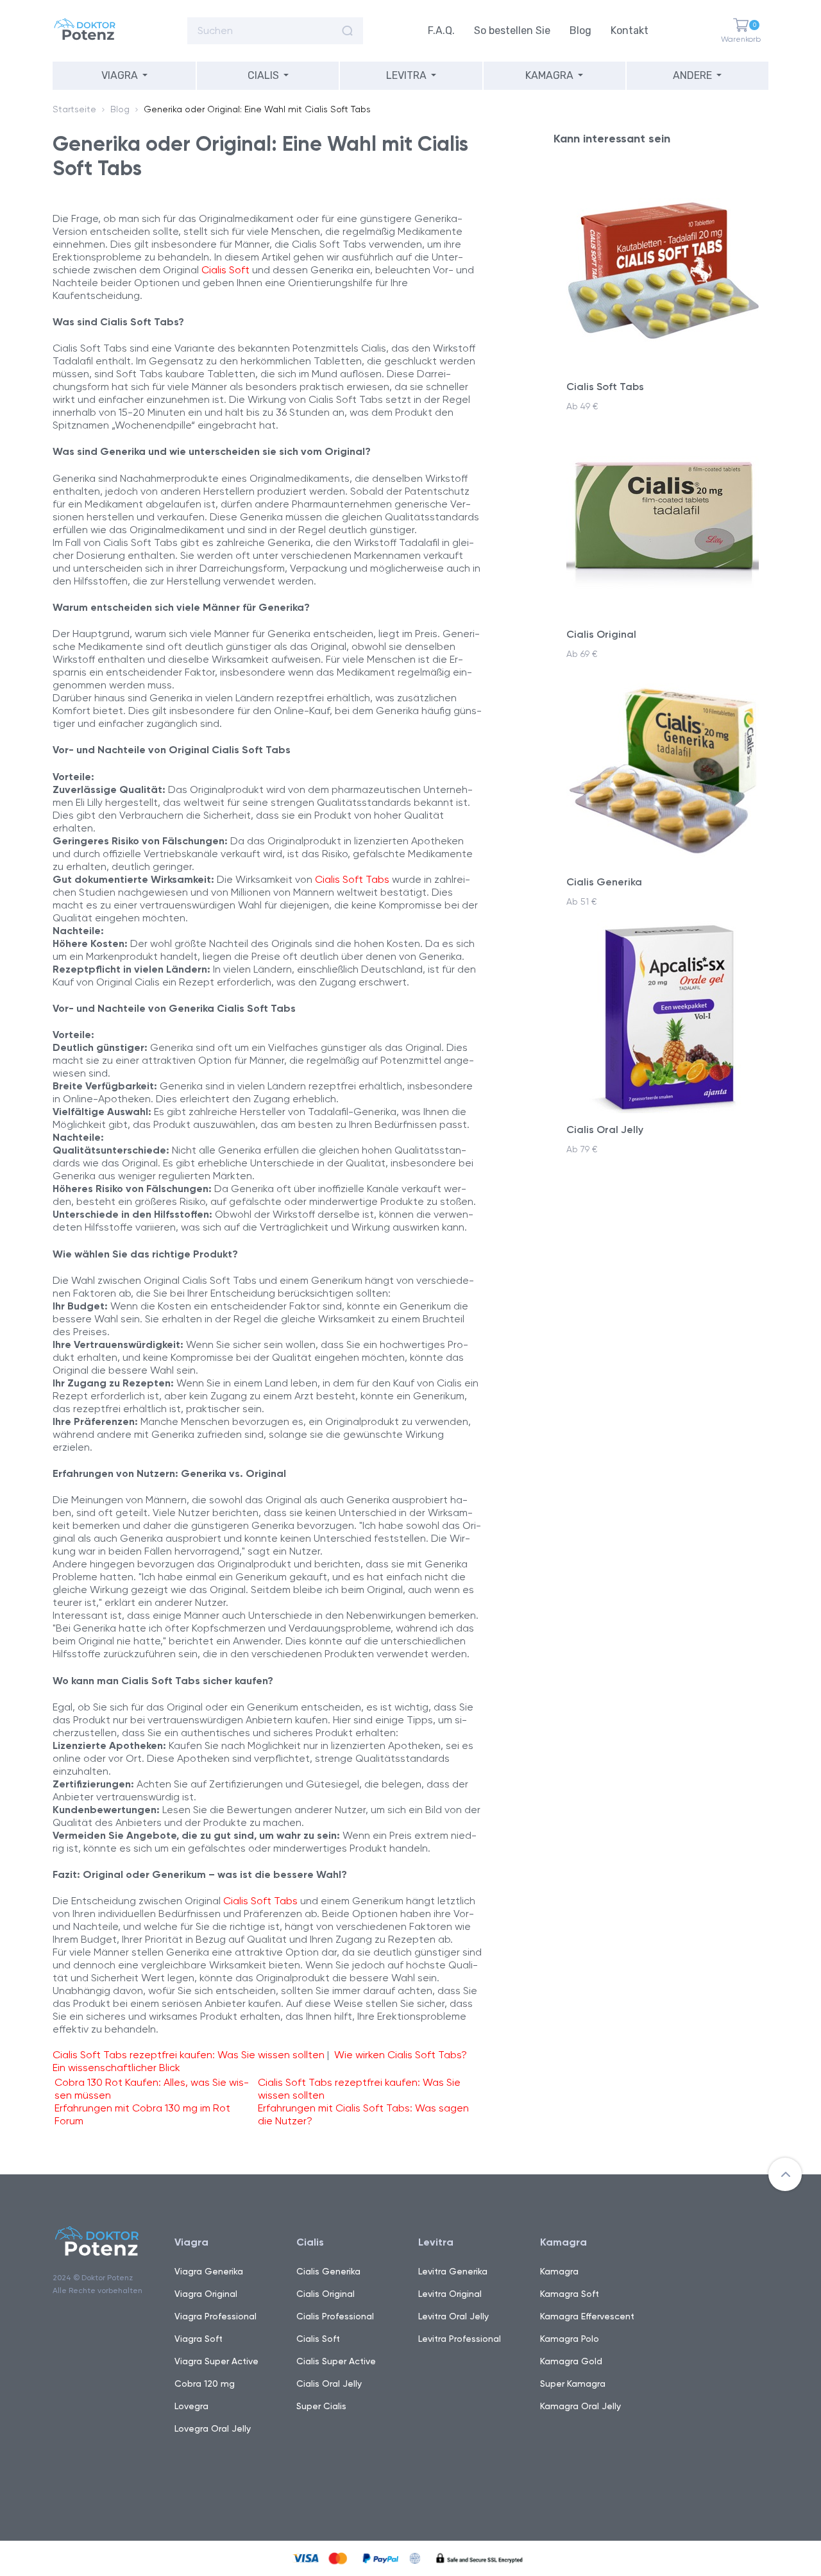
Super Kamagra (573, 2384)
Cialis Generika (328, 2271)
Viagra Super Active (216, 2361)
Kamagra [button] (549, 75)
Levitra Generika (453, 2271)
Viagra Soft (199, 2339)
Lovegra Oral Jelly (213, 2428)
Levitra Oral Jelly (453, 2316)
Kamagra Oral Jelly (580, 2406)
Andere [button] (692, 75)
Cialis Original (326, 2294)
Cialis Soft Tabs (352, 879)
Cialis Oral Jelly (329, 2384)
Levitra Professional (460, 2339)
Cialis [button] (263, 75)
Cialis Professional (335, 2316)
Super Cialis (321, 2406)
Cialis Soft (225, 270)
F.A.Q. (441, 30)
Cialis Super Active (336, 2361)
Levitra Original (450, 2294)
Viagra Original (206, 2294)
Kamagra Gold (571, 2361)
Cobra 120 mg (205, 2384)
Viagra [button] (120, 75)
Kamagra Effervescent (587, 2316)
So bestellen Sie (512, 30)
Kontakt (630, 30)
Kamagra (559, 2271)
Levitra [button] (406, 75)
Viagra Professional (216, 2316)
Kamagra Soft (570, 2294)
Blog (580, 30)
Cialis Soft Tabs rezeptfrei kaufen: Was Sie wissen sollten (189, 2055)
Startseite (74, 109)
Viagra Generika (209, 2271)
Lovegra (191, 2406)
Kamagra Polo (570, 2339)
